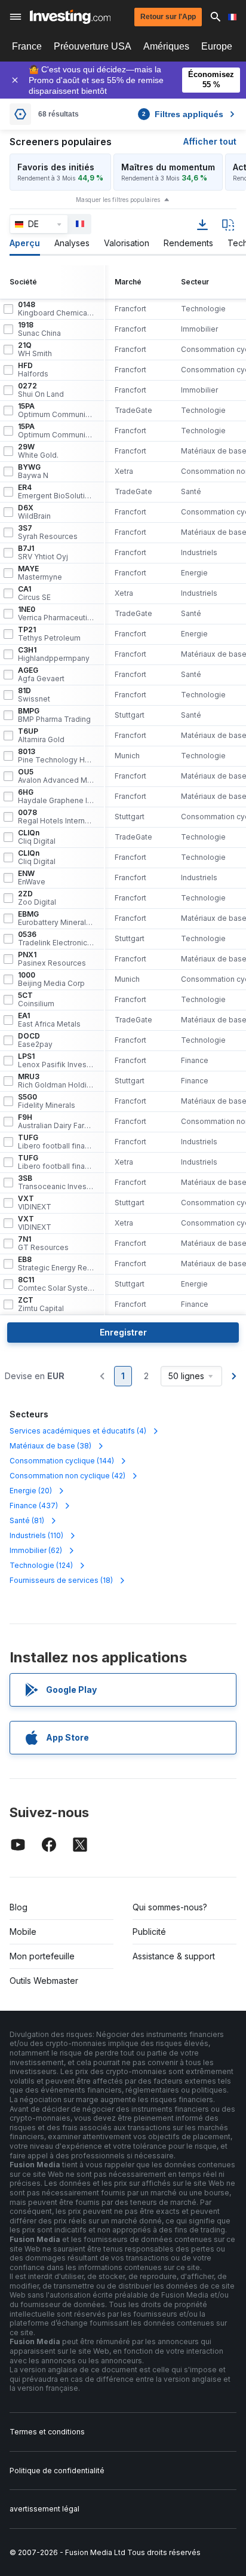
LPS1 (56, 1061)
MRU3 (56, 1081)
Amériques (166, 46)
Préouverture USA (93, 46)
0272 (41, 390)
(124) (41, 1565)
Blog (19, 1907)
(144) (62, 1461)
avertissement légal (44, 2509)
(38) (50, 1446)
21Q (35, 350)
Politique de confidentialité (57, 2471)
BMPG (54, 715)
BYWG (33, 471)
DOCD (35, 1040)
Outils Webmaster (44, 1981)
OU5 (56, 776)
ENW (32, 878)
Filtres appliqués (183, 114)
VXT (35, 1203)
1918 (39, 329)
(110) (36, 1535)
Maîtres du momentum (168, 167)
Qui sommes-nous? (170, 1907)
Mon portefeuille (42, 1956)
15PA (56, 411)
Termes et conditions (47, 2432)
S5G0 (47, 1101)
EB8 (56, 1264)
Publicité (149, 1932)
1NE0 (56, 614)
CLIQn (37, 837)
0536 (56, 939)
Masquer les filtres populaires (118, 200)
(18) (61, 1580)
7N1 (43, 1243)
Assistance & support (174, 1956)
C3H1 (54, 654)
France (27, 46)
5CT (36, 1000)
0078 (56, 817)
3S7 (48, 532)
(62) (36, 1550)
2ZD (37, 898)
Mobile (23, 1932)
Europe (217, 46)
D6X (34, 512)
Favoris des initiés (56, 167)
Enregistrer (123, 1332)
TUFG (56, 1142)
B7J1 (43, 553)
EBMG (56, 918)
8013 (56, 756)
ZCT (41, 1304)
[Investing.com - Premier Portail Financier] (70, 17)
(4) (78, 1431)
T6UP (41, 736)
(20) (31, 1491)
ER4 (56, 492)
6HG (56, 797)
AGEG (41, 675)
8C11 (56, 1284)
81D (34, 695)
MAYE (40, 573)
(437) (34, 1506)
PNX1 (52, 959)
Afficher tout (210, 141)
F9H (56, 1122)
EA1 (49, 1020)
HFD (33, 370)
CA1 (34, 593)
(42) (67, 1476)
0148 (56, 309)
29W (38, 451)
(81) (27, 1520)
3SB (56, 1183)
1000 (51, 979)
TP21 (49, 634)
